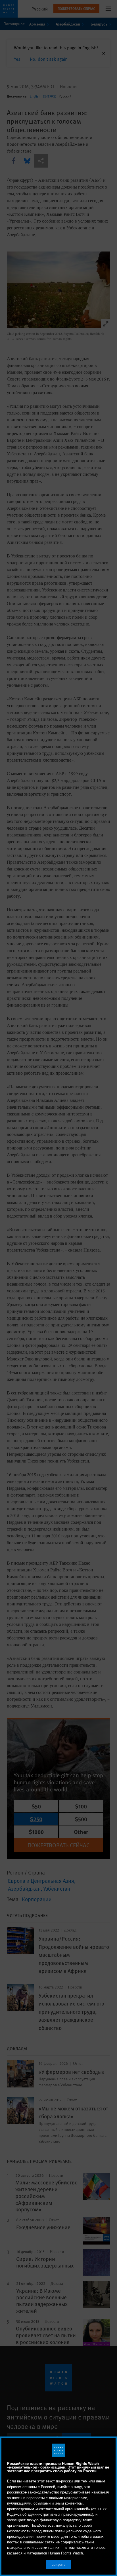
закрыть (59, 2564)
